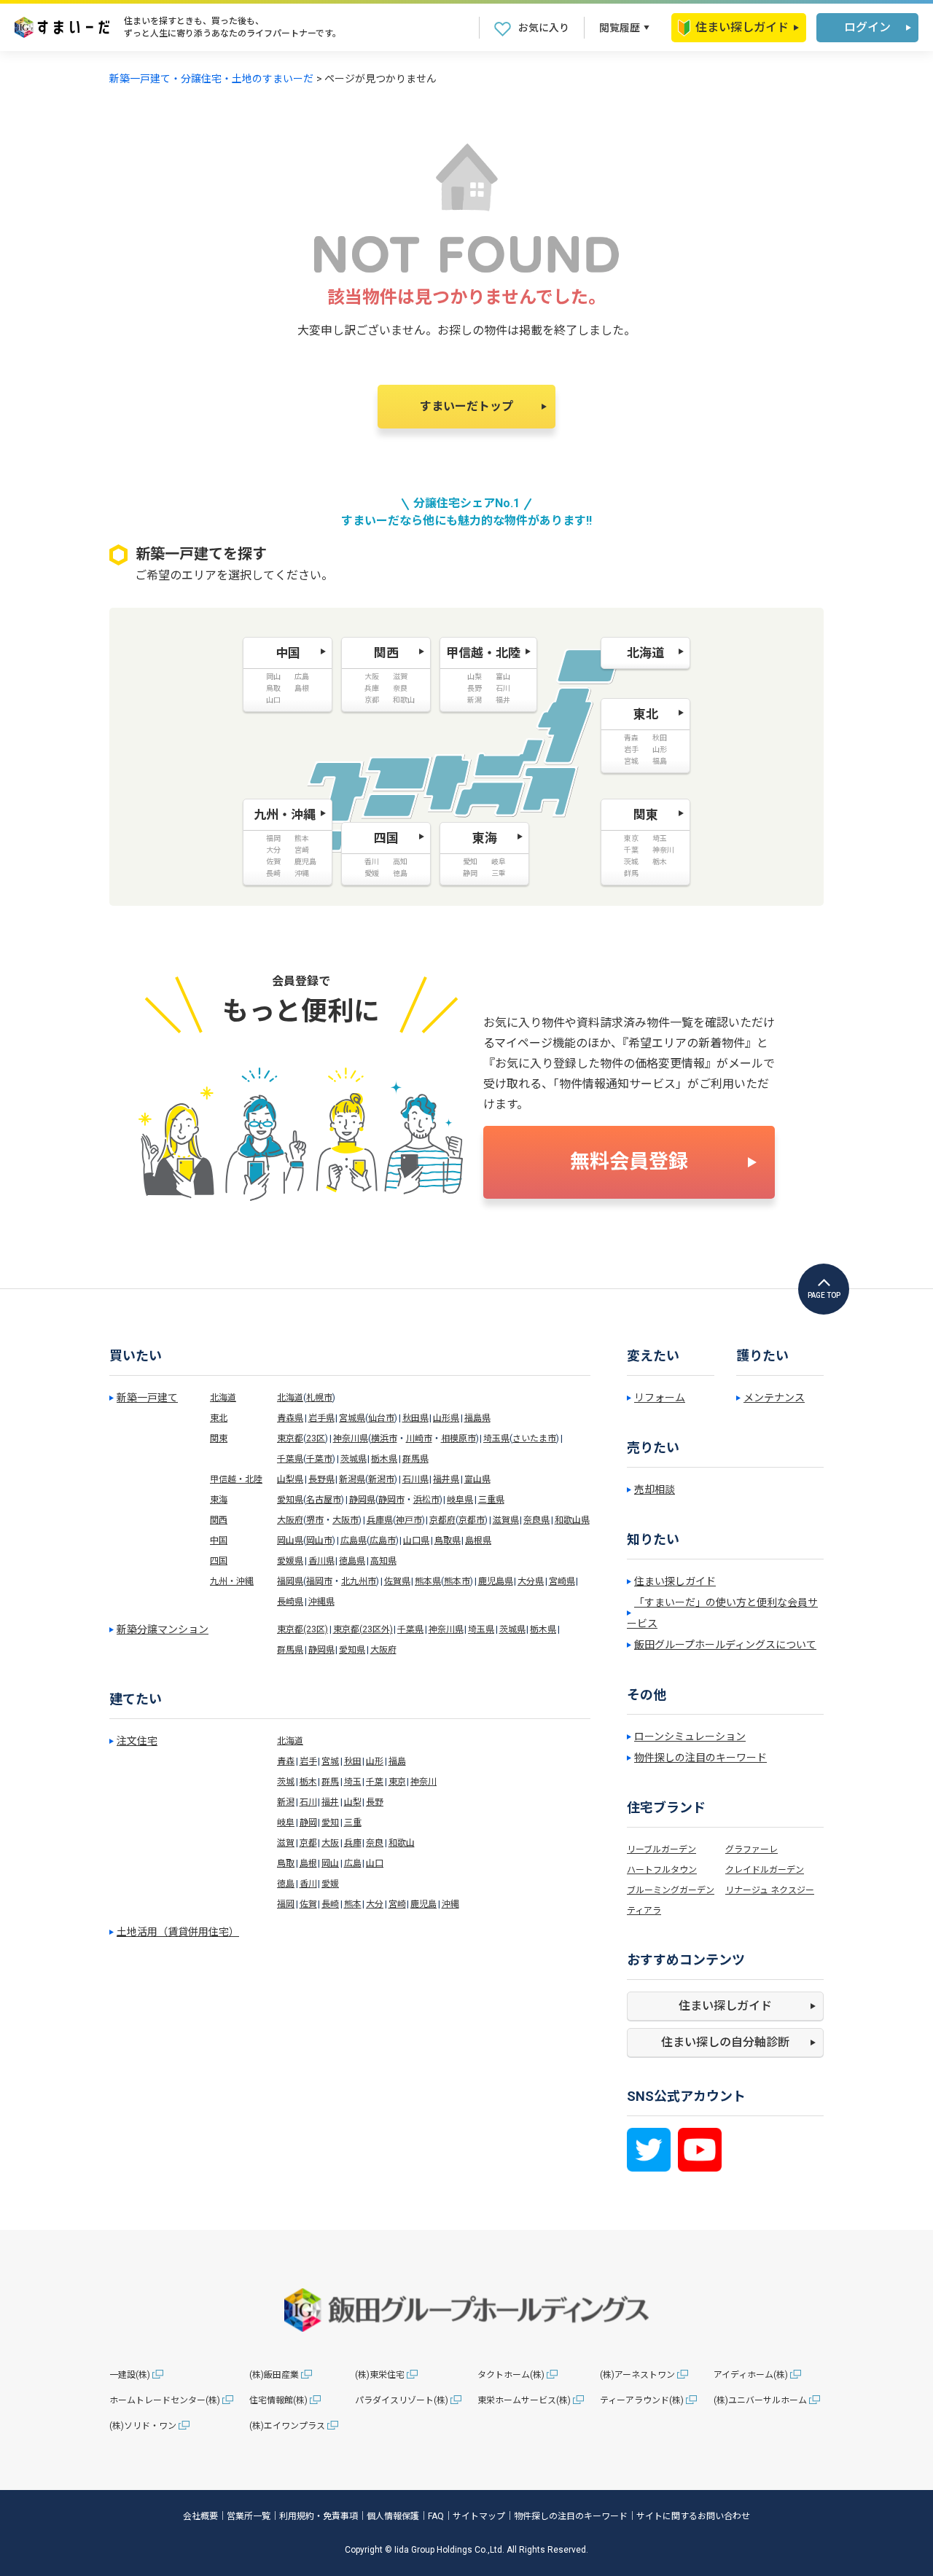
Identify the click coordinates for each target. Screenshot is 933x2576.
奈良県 (536, 1520)
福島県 (477, 1418)
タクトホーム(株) (511, 2375)
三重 (353, 1823)
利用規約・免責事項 (319, 2516)
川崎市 (419, 1438)
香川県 (321, 1561)
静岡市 (391, 1500)
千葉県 (290, 1459)
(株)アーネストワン (637, 2375)
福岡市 (319, 1581)
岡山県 (290, 1540)
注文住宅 (137, 1741)
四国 (219, 1561)
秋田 (353, 1761)
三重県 (491, 1500)
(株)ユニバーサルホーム (760, 2400)
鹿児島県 (496, 1581)
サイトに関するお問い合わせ (693, 2516)
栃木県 (384, 1459)
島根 (308, 1863)
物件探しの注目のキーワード (700, 1758)
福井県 (446, 1479)
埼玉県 (496, 1438)
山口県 (416, 1540)
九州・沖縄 (232, 1581)
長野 (375, 1802)
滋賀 (286, 1843)
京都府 (442, 1520)
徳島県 (352, 1561)
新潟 (286, 1802)
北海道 (223, 1398)
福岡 (286, 1904)
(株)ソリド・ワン (143, 2426)
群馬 (330, 1782)
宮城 (330, 1761)
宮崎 (397, 1904)
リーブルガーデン (661, 1849)
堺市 (315, 1520)
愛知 (330, 1823)
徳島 (286, 1884)
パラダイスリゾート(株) (402, 2400)
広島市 (383, 1540)
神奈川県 (351, 1438)
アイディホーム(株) (751, 2375)
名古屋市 (324, 1500)
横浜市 (384, 1438)
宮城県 (352, 1418)
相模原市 (458, 1438)
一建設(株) (130, 2375)
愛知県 (290, 1500)
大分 (375, 1904)
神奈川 (423, 1782)
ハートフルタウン (662, 1870)
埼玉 (353, 1782)
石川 (308, 1802)
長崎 (330, 1904)
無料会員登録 (629, 1162)
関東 (219, 1438)
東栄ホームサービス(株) (524, 2400)
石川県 (415, 1479)
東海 (219, 1500)
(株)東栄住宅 (380, 2375)
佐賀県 (397, 1581)
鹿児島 (423, 1904)
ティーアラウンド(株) (642, 2400)
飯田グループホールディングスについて (725, 1645)
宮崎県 (562, 1581)
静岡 (308, 1823)
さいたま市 (534, 1438)
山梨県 (290, 1479)
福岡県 (290, 1581)
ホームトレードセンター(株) (165, 2400)
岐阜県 (460, 1500)
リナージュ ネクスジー (770, 1890)
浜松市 (426, 1500)
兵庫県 (380, 1520)
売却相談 (655, 1489)
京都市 (472, 1520)
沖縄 (450, 1904)
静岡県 (362, 1500)
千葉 (375, 1782)
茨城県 (354, 1459)
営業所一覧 (249, 2516)
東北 (219, 1418)
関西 (219, 1520)
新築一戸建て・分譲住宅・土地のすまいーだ (211, 79)
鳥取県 (448, 1540)
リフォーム (660, 1398)
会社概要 (200, 2516)
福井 (330, 1802)
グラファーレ (752, 1849)
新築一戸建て (147, 1398)
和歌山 (402, 1843)
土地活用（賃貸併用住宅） (178, 1932)
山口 (375, 1863)
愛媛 (330, 1884)
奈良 (375, 1843)
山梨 (353, 1802)
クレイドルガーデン (765, 1870)
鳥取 (286, 1863)
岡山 (330, 1863)
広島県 (354, 1540)
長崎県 (290, 1602)
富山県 (477, 1479)
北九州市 (359, 1581)
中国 (219, 1540)
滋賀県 (506, 1520)
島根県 (478, 1540)
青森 (286, 1761)
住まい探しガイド (742, 27)
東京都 (290, 1438)
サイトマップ (479, 2516)
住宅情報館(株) (278, 2400)
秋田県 (415, 1418)
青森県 (290, 1418)
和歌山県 (572, 1520)
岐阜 (286, 1823)
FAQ (436, 2516)
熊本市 (457, 1581)
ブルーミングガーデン (671, 1890)
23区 (316, 1438)
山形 (375, 1761)
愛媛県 (290, 1561)
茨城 (286, 1782)
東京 (397, 1782)
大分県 (531, 1581)
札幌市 (319, 1398)
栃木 (308, 1782)
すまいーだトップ (466, 406)
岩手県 (321, 1418)
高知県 (383, 1561)
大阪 (330, 1843)
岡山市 (319, 1540)
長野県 (321, 1479)
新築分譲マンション (163, 1629)
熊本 (353, 1904)
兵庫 (353, 1843)
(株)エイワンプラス (287, 2426)
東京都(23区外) (363, 1629)
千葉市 (319, 1459)
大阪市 (346, 1520)
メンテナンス (774, 1398)
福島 (397, 1761)
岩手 (308, 1761)
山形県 (446, 1418)
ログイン (867, 27)
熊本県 (428, 1581)
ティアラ (644, 1911)
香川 (308, 1884)
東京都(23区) (302, 1629)
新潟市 (381, 1479)
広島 (353, 1863)
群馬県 (415, 1459)
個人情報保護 (393, 2516)
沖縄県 (321, 1602)
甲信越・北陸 (236, 1479)
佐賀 (308, 1904)
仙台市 (381, 1418)
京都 (308, 1843)
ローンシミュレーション (690, 1737)
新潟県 (352, 1479)
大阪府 (290, 1520)
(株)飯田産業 (274, 2375)
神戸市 (409, 1520)
